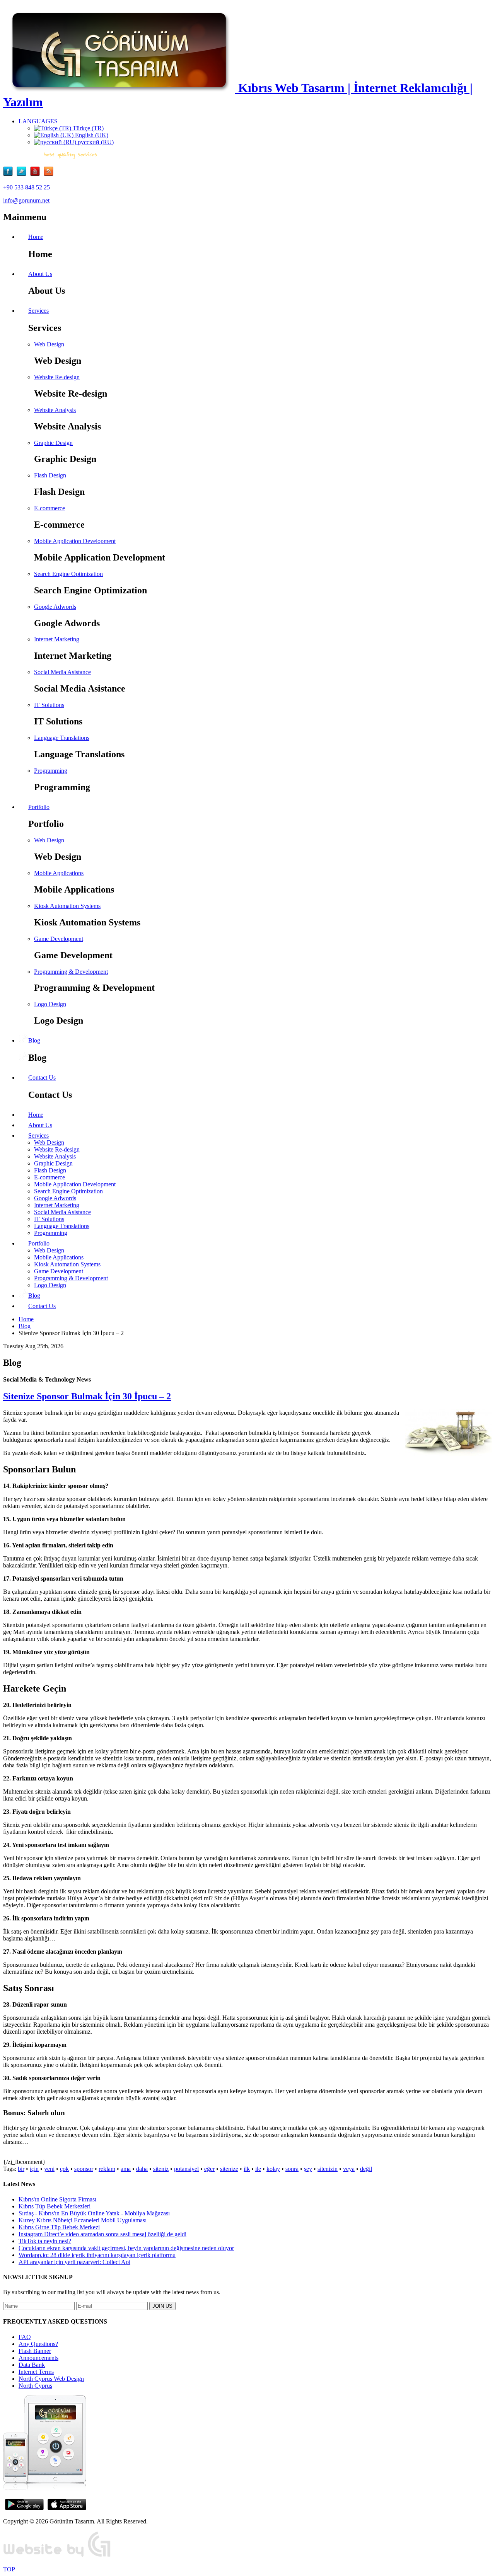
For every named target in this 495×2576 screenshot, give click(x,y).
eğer (209, 2169)
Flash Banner (35, 2351)
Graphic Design (53, 443)
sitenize (229, 2169)
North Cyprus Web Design (51, 2379)
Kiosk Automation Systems (67, 906)
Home (26, 1319)
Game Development (59, 939)
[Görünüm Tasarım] (57, 2556)
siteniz (161, 2169)
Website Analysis (55, 410)
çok (64, 2169)
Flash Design (50, 475)
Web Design (49, 344)
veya (349, 2169)
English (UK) (91, 135)
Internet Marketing (57, 639)
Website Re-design (57, 377)
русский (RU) (95, 142)
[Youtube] (37, 174)
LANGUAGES (38, 121)
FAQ (25, 2337)
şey (308, 2169)
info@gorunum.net (26, 200)
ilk (247, 2169)
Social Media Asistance (62, 672)
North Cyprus (35, 2386)
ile (258, 2169)
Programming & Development (71, 972)
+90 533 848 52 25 (26, 187)
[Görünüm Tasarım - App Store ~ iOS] (67, 2508)
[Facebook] (10, 174)
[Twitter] (23, 174)
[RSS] (49, 174)
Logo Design (50, 1004)
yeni (49, 2169)
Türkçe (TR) (87, 128)
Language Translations (62, 738)
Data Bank (32, 2365)
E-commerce (49, 508)
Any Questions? (38, 2344)
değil (366, 2169)
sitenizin (328, 2169)
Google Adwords (55, 607)
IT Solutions (49, 705)
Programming (51, 771)
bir (21, 2169)
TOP (9, 2569)
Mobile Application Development (75, 541)
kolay (273, 2169)
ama (126, 2169)
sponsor (84, 2169)
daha (142, 2169)
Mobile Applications (59, 873)
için (34, 2169)
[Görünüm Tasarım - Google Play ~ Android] (24, 2508)
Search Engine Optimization (68, 574)
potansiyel (186, 2169)
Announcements (38, 2358)
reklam (107, 2169)
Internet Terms (36, 2372)
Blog (25, 1326)
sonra (292, 2169)
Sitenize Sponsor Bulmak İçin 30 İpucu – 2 (87, 1396)
